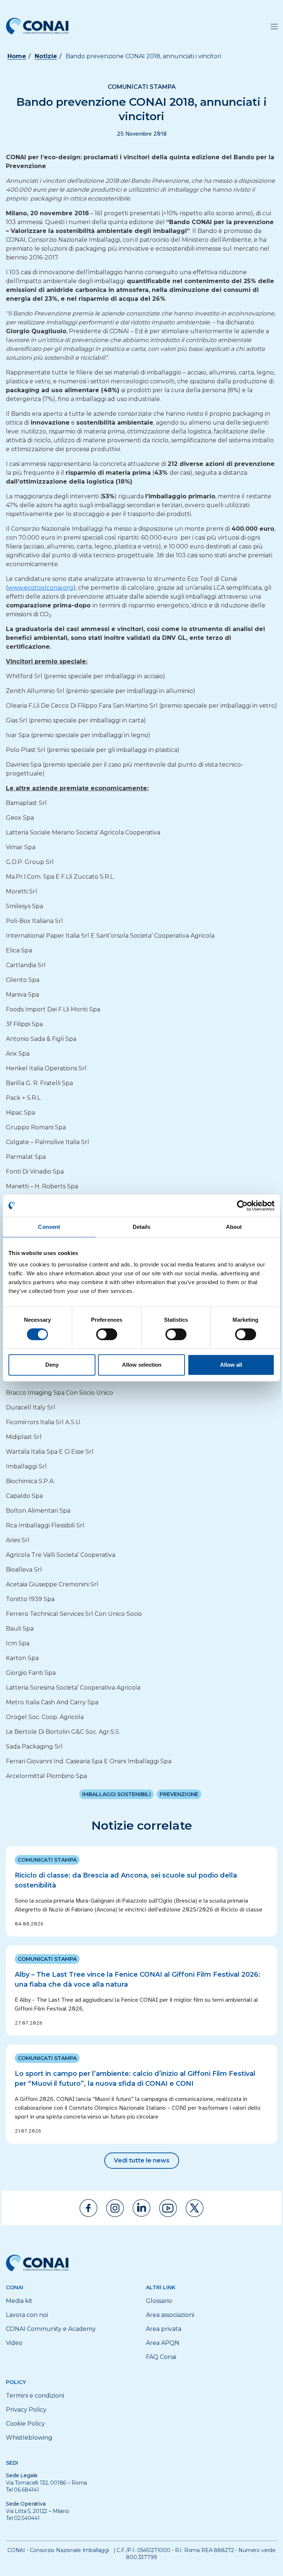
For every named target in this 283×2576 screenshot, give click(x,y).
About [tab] (234, 1227)
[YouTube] (168, 2208)
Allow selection (142, 1365)
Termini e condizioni (35, 2396)
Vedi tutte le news (142, 2160)
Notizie (46, 56)
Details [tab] (142, 1227)
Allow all (231, 1365)
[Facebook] (88, 2208)
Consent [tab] (49, 1227)
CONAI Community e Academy (51, 2329)
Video (14, 2343)
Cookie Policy (25, 2424)
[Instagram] (115, 2208)
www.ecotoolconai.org (41, 588)
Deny (52, 1365)
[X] (195, 2208)
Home (17, 56)
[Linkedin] (141, 2208)
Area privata (164, 2329)
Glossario (159, 2301)
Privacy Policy (26, 2410)
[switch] (107, 1334)
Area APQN (163, 2343)
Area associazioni (170, 2315)
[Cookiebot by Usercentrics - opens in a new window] (242, 1206)
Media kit (19, 2301)
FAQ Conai (161, 2357)
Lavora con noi (27, 2315)
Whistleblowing (29, 2438)
